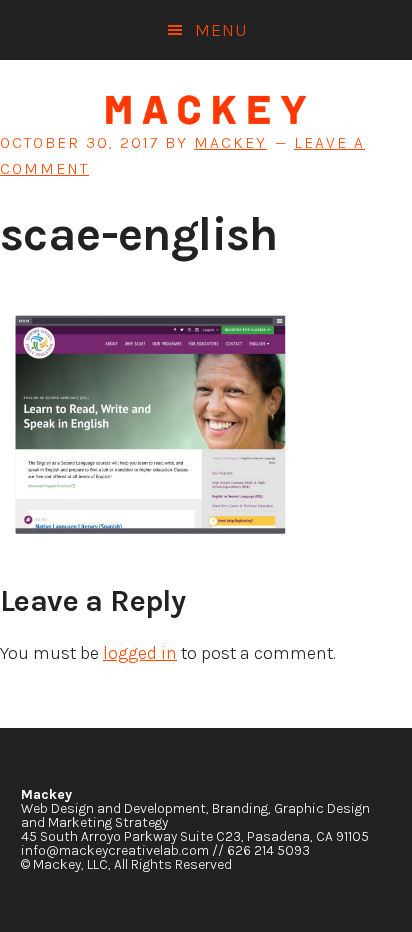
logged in (140, 653)
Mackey (206, 110)
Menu (221, 30)
